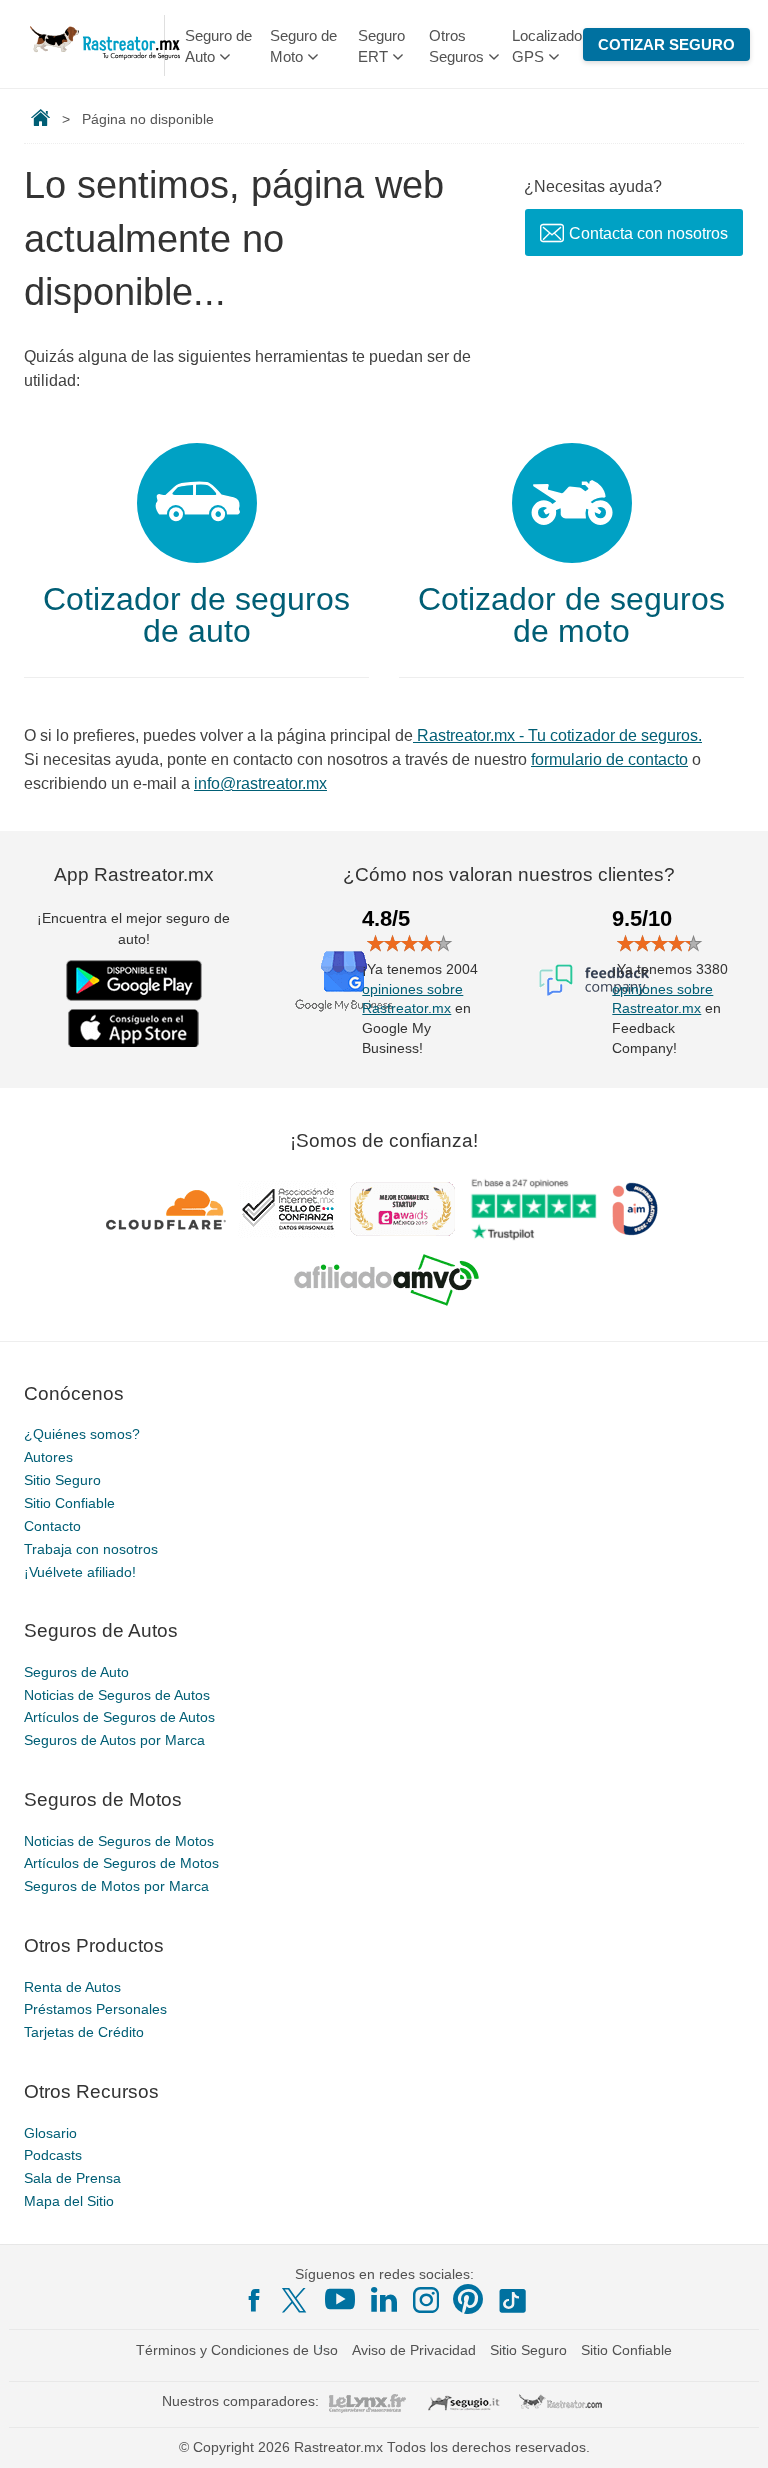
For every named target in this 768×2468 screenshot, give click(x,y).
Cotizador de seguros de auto (196, 615)
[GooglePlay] (134, 980)
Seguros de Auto (76, 1672)
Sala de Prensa (72, 2178)
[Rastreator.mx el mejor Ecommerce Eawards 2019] (402, 1209)
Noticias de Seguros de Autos (117, 1695)
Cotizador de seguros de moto (571, 615)
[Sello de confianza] (288, 1209)
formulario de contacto (609, 759)
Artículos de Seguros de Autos (119, 1717)
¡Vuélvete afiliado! (80, 1572)
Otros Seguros (456, 46)
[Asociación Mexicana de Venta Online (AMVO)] (386, 1280)
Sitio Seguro (62, 1480)
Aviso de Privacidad (414, 2350)
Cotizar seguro (666, 44)
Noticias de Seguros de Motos (119, 1841)
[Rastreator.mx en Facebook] (254, 2300)
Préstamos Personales (95, 2009)
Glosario (50, 2133)
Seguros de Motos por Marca (116, 1886)
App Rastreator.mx (134, 874)
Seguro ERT (381, 46)
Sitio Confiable (69, 1503)
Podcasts (53, 2155)
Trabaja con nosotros (91, 1549)
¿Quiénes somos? (82, 1434)
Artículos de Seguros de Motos (121, 1863)
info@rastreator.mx (260, 783)
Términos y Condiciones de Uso (237, 2350)
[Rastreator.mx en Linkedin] (384, 2299)
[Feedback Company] (594, 980)
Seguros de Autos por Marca (114, 1740)
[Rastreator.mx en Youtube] (340, 2299)
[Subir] (731, 2431)
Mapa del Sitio (69, 2201)
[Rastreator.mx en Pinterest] (468, 2299)
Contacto (52, 1526)
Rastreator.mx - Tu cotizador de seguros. (557, 735)
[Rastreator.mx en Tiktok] (512, 2299)
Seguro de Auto (218, 46)
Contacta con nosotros (648, 233)
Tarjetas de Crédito (84, 2032)
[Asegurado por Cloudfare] (166, 1209)
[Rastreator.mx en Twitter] (296, 2299)
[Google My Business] (344, 980)
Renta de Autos (72, 1987)
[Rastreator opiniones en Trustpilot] (533, 1209)
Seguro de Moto (303, 46)
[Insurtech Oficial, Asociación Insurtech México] (635, 1209)
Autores (48, 1457)
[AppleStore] (134, 1028)
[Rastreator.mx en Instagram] (426, 2300)
